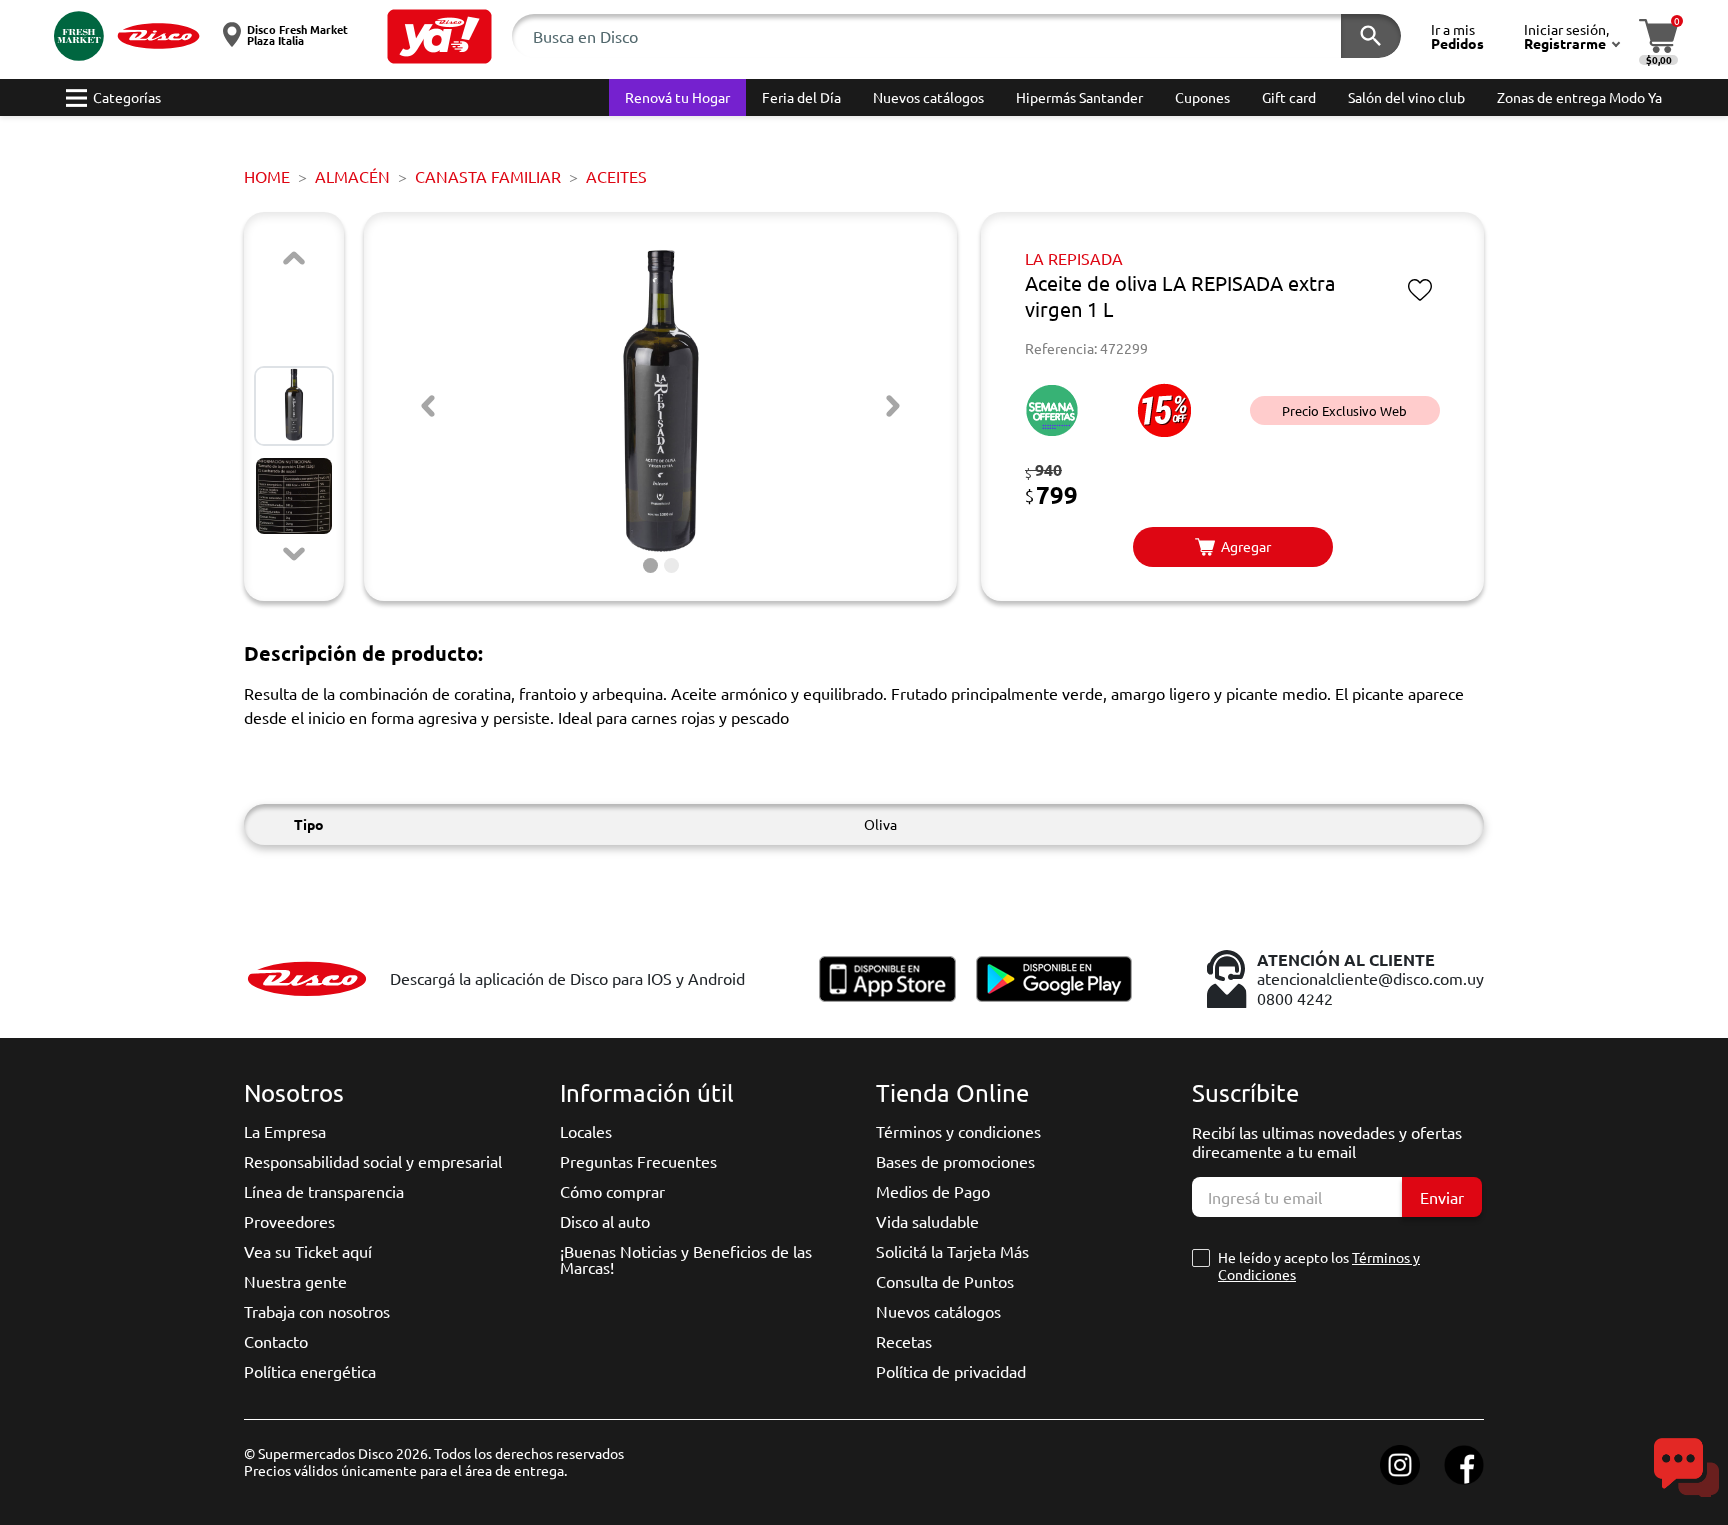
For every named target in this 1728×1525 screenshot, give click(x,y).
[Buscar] (1371, 36)
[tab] (650, 565)
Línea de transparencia (324, 1191)
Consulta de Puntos (945, 1281)
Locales (586, 1131)
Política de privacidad (951, 1371)
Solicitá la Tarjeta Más (952, 1251)
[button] (439, 36)
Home (267, 176)
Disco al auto (605, 1221)
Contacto (276, 1341)
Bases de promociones (955, 1161)
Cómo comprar (612, 1191)
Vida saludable (927, 1221)
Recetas (904, 1341)
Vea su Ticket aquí (308, 1251)
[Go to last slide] (428, 406)
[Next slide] (294, 554)
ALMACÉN (352, 176)
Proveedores (289, 1221)
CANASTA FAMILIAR (488, 176)
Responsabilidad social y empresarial (373, 1161)
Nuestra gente (295, 1281)
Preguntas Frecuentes (638, 1161)
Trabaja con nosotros (317, 1311)
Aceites (616, 176)
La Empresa (285, 1131)
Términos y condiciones (958, 1131)
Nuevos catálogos (938, 1311)
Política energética (310, 1371)
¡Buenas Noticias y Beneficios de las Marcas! (686, 1259)
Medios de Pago (933, 1191)
